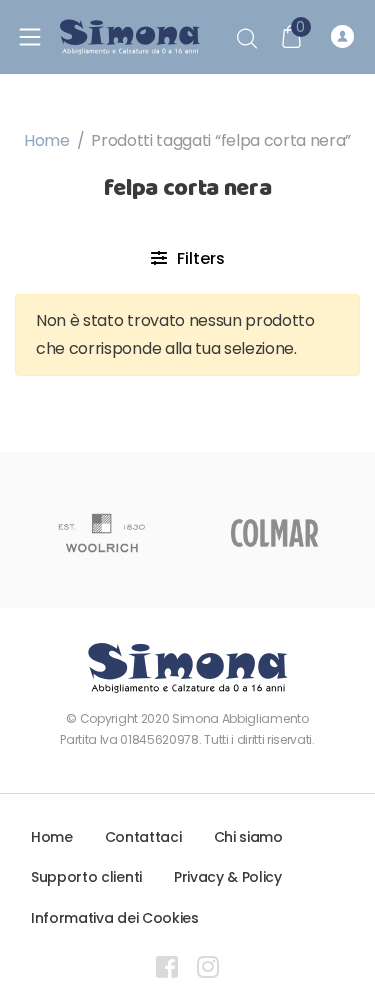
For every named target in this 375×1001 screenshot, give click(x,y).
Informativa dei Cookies (115, 918)
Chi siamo (248, 837)
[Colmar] (274, 533)
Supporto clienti (86, 877)
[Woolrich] (101, 533)
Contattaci (143, 837)
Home (47, 140)
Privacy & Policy (228, 877)
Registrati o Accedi (345, 37)
